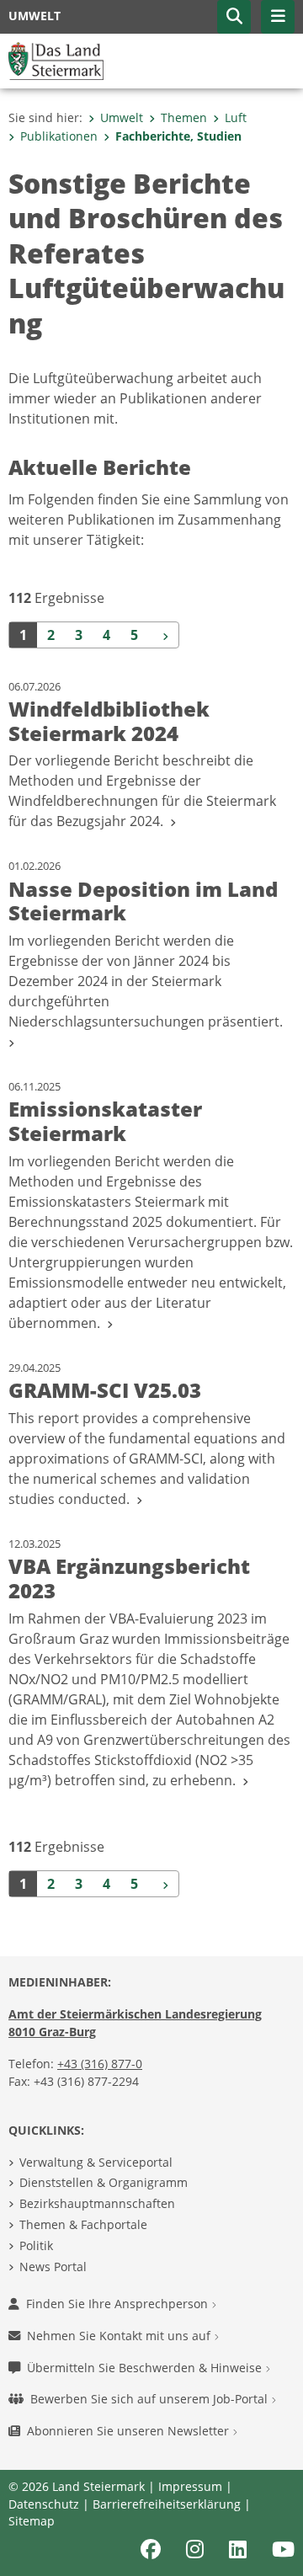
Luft (236, 117)
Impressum (190, 2486)
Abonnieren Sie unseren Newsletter (130, 2431)
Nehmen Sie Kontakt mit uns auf (120, 2336)
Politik (36, 2245)
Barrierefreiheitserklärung (167, 2504)
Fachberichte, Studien (178, 136)
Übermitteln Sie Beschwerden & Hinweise (146, 2368)
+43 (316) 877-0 (100, 2064)
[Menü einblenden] (278, 17)
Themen (184, 117)
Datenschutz (44, 2504)
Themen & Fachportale (83, 2224)
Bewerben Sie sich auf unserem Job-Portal (151, 2399)
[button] (234, 17)
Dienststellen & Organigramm (104, 2182)
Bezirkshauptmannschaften (97, 2203)
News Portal (53, 2267)
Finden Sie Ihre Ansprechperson (119, 2304)
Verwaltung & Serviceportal (96, 2162)
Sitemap (32, 2521)
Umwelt (122, 117)
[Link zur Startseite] (56, 60)
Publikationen (59, 136)
